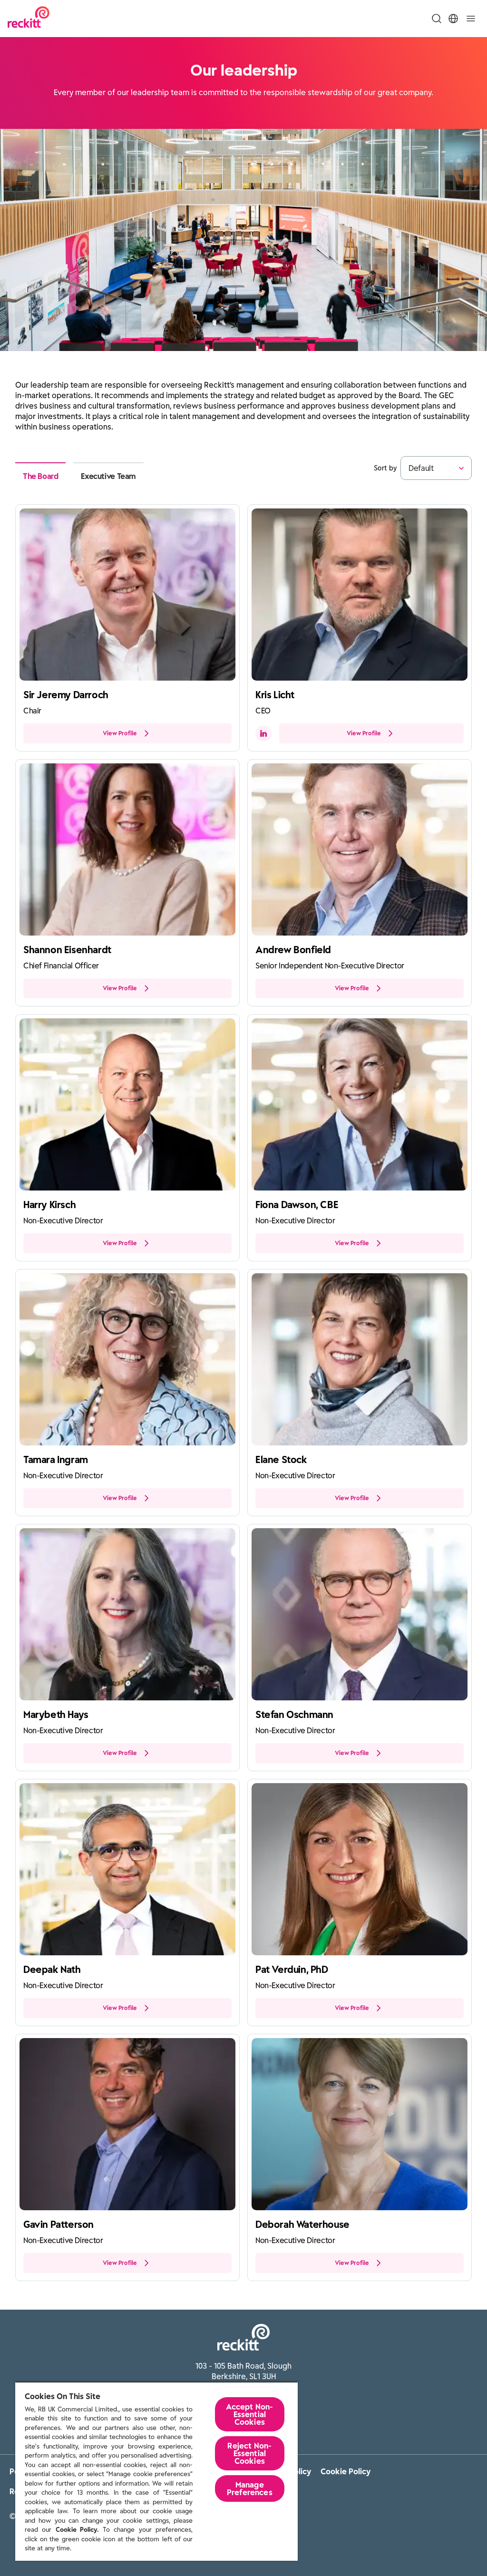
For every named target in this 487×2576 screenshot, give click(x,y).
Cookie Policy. (77, 2530)
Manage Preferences (250, 2488)
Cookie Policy (346, 2471)
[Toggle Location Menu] (453, 19)
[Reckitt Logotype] (29, 18)
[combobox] (409, 468)
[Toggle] (471, 19)
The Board (40, 476)
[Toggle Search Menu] (437, 19)
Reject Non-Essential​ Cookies (249, 2453)
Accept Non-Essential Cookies (249, 2414)
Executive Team (108, 476)
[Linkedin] (263, 733)
